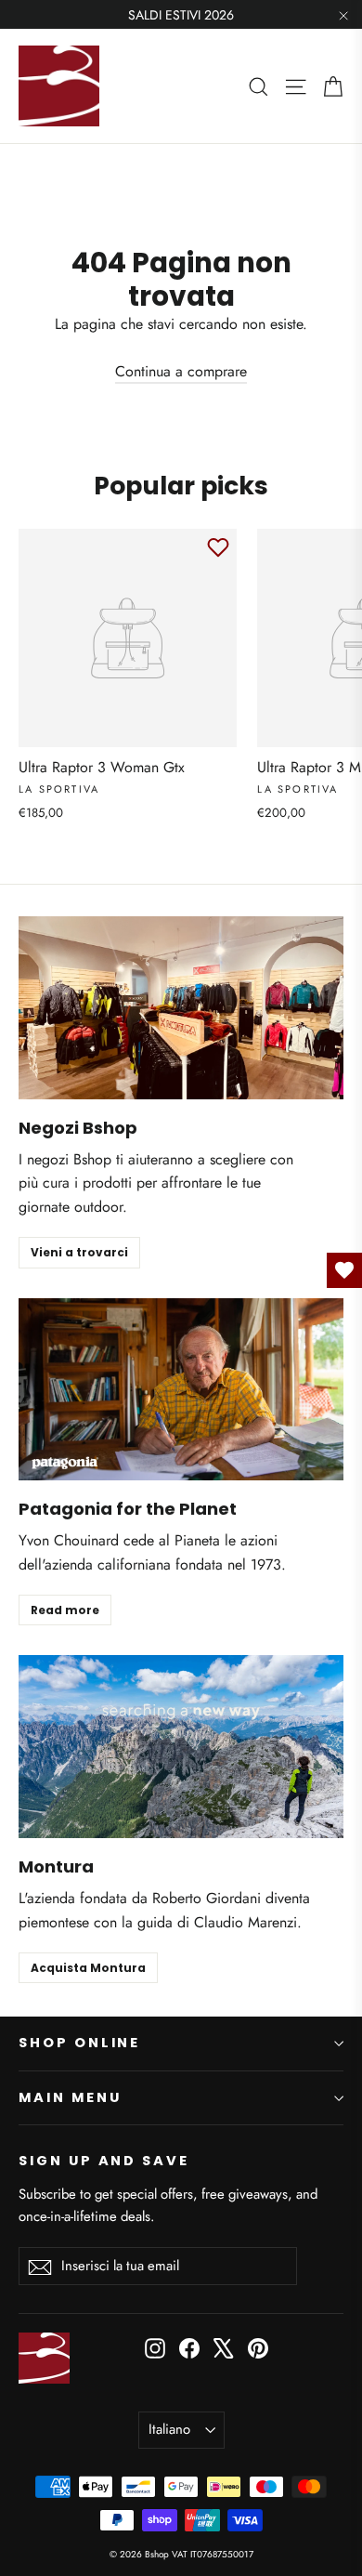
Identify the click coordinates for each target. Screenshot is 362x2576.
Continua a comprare (181, 371)
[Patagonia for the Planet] (181, 1390)
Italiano (169, 2429)
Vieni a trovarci (79, 1252)
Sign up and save (104, 2161)
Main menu (70, 2097)
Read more (65, 1610)
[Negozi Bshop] (181, 1008)
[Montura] (181, 1747)
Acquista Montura (88, 1968)
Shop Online (79, 2043)
